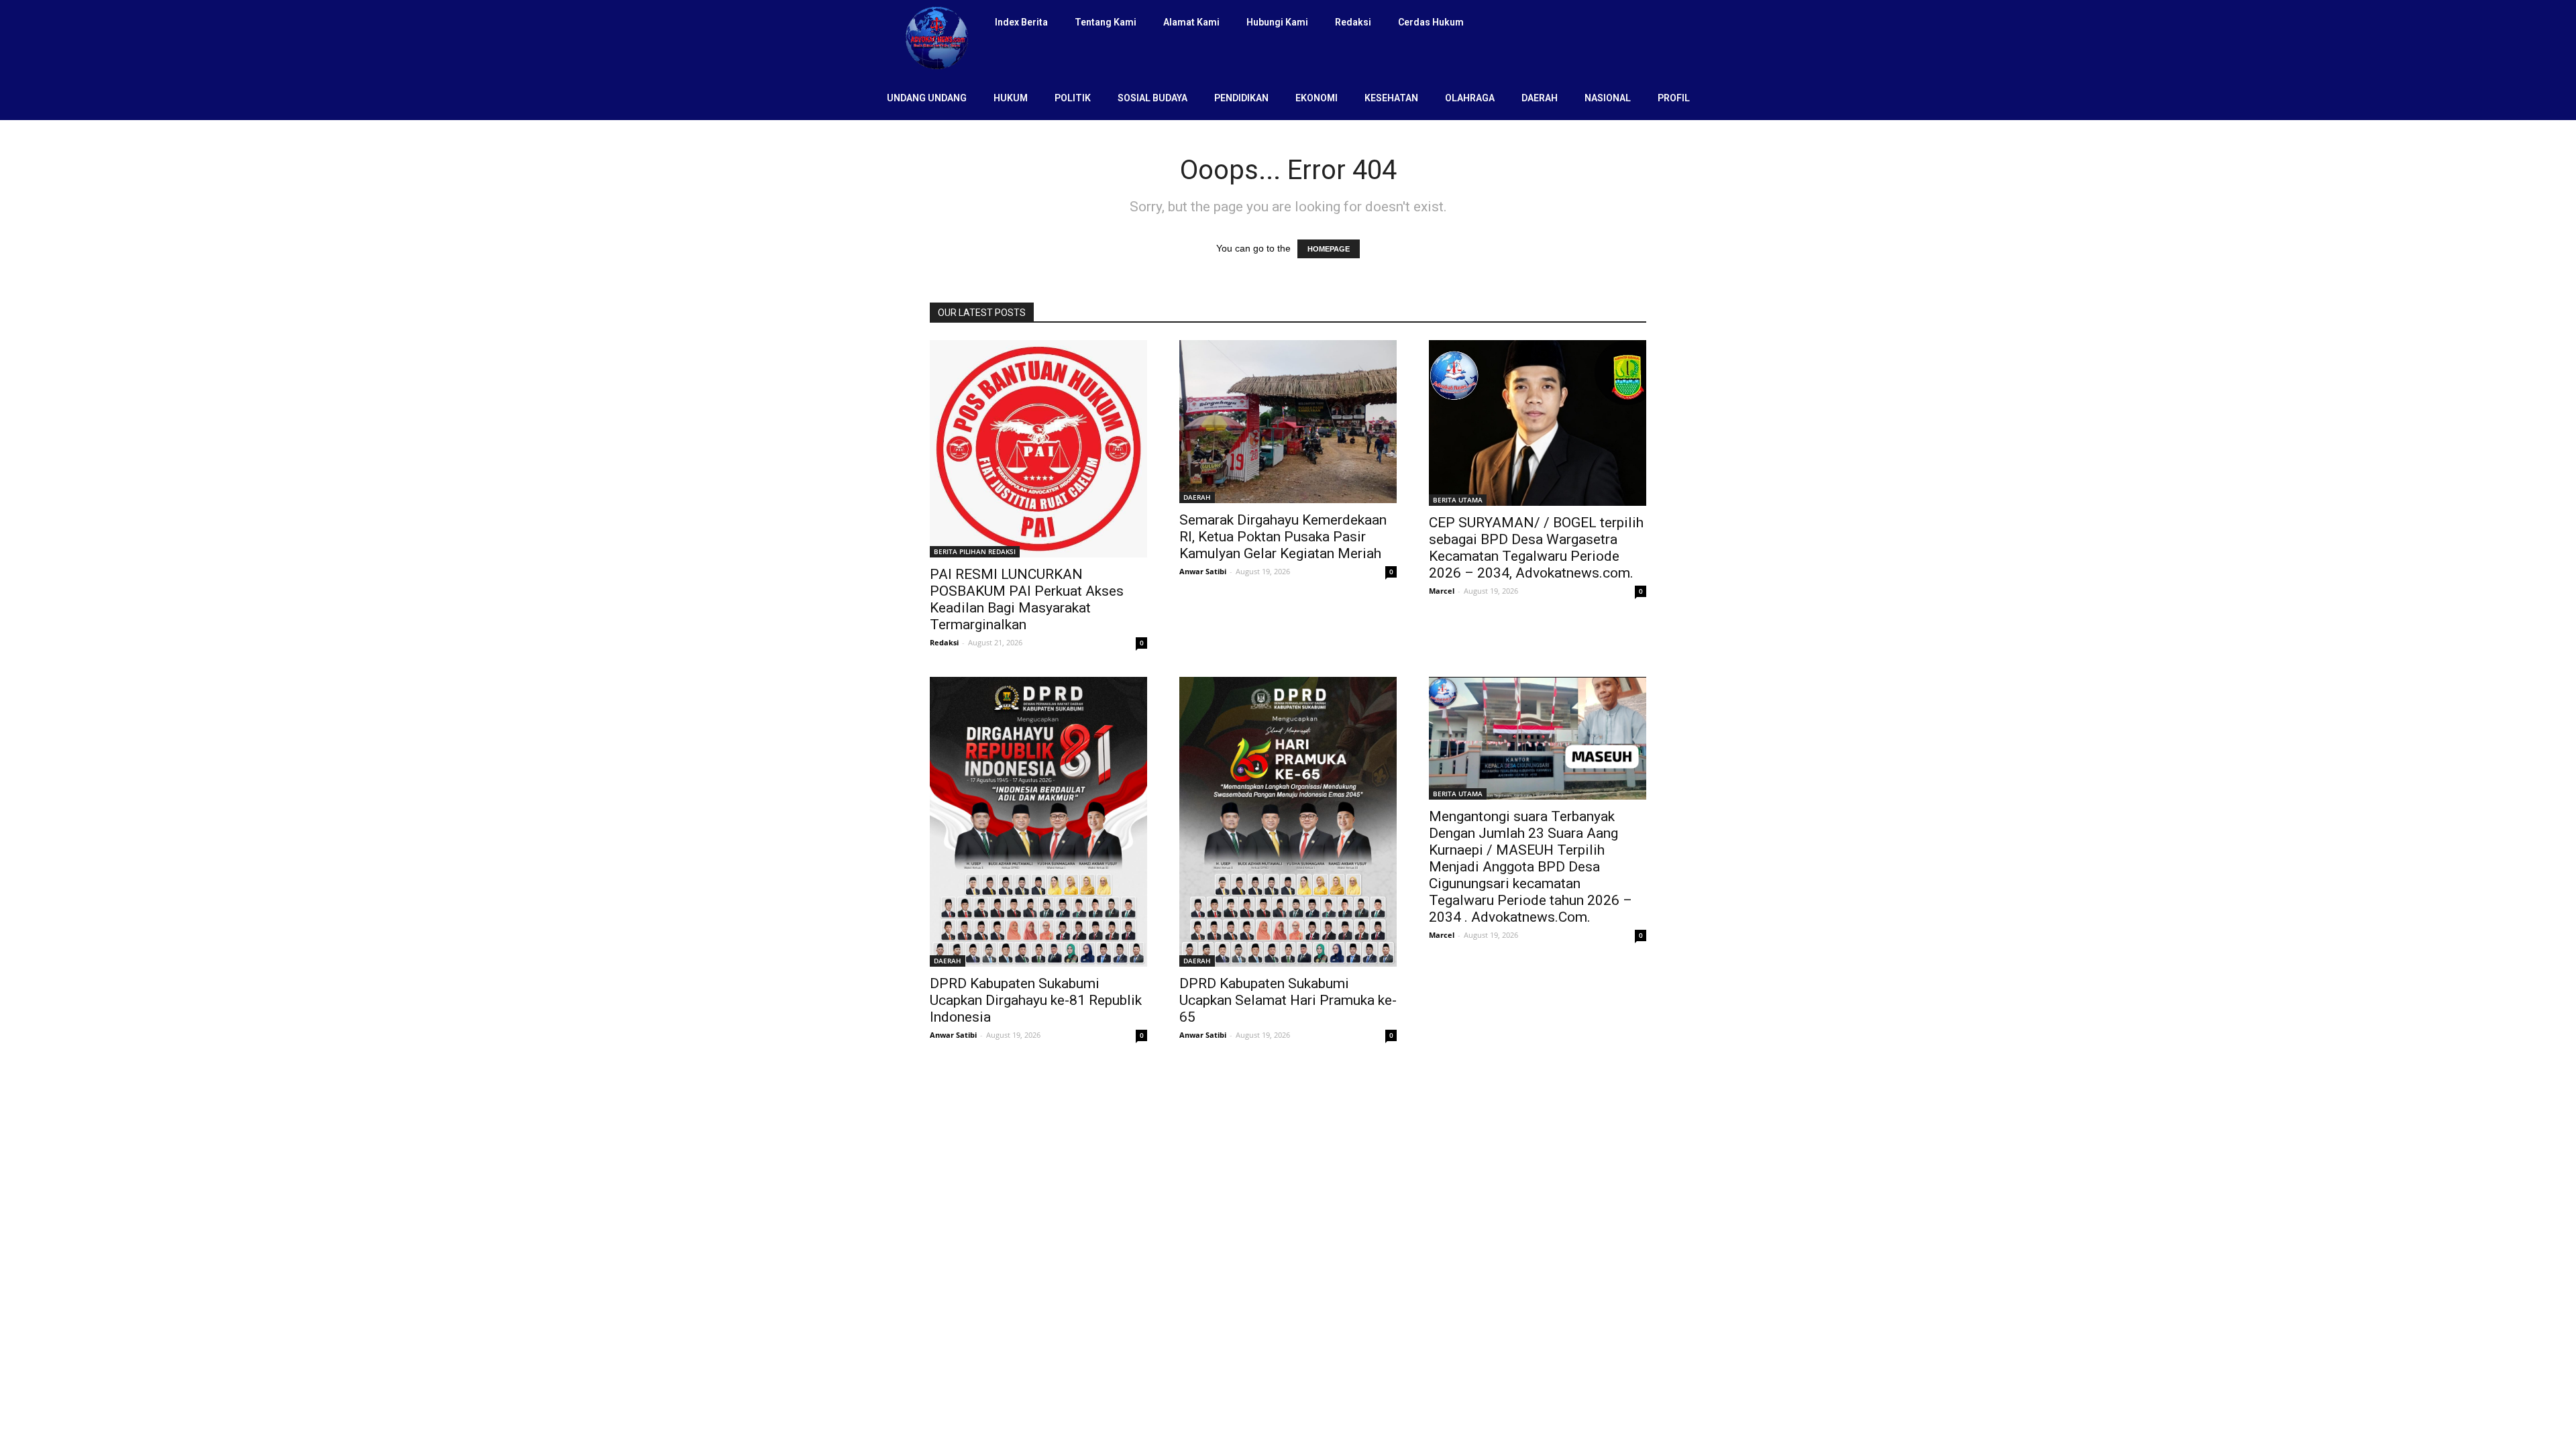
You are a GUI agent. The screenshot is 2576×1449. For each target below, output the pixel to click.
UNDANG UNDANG (927, 98)
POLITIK (1073, 98)
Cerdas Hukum (1431, 22)
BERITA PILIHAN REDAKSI (975, 551)
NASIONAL (1608, 98)
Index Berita (1021, 22)
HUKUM (1011, 98)
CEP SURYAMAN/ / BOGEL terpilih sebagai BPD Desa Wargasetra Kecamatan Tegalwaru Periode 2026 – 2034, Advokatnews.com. (1536, 548)
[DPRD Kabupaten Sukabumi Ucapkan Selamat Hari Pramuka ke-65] (1288, 822)
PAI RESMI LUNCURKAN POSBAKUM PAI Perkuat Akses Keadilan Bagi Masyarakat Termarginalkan (1027, 599)
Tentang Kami (1106, 22)
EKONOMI (1317, 98)
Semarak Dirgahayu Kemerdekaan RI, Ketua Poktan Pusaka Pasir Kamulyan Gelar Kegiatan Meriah (1283, 537)
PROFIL (1674, 98)
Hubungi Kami (1277, 22)
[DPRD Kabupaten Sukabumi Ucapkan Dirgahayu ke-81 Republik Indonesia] (1038, 822)
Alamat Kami (1191, 22)
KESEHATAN (1391, 98)
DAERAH (1540, 98)
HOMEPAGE (1329, 249)
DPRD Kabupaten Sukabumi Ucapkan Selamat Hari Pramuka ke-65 (1288, 1000)
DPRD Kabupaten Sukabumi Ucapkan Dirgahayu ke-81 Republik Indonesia (1036, 1000)
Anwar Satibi (1203, 571)
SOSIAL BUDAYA (1152, 98)
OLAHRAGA (1470, 98)
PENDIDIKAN (1241, 98)
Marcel (1442, 591)
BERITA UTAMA (1458, 500)
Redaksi (1353, 22)
